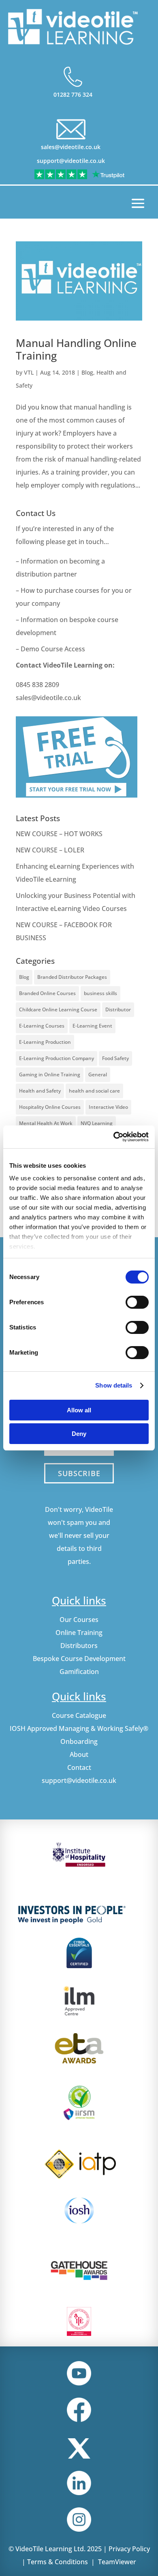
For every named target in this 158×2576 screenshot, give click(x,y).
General (98, 1074)
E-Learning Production (45, 1042)
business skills (100, 993)
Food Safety (115, 1058)
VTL (29, 372)
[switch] (137, 1302)
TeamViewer (117, 2562)
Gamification (79, 1672)
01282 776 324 (73, 94)
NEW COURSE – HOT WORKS (59, 834)
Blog (87, 372)
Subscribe (79, 1473)
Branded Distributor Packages (72, 977)
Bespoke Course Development (79, 1659)
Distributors (79, 1646)
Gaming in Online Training (50, 1074)
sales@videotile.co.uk (71, 147)
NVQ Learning (97, 1123)
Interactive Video (108, 1107)
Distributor (118, 1009)
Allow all (79, 1410)
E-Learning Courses (42, 1026)
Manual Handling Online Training (76, 349)
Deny (79, 1434)
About (79, 1754)
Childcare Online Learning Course (58, 1009)
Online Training (79, 1633)
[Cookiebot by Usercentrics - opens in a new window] (114, 1137)
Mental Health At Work (46, 1123)
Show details (114, 1385)
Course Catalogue (79, 1715)
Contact (79, 1767)
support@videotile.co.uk (71, 161)
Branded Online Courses (47, 993)
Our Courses (79, 1620)
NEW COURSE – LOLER (51, 850)
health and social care (94, 1091)
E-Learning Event (92, 1026)
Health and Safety (40, 1091)
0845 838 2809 (37, 685)
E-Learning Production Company (57, 1058)
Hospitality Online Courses (50, 1107)
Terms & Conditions (58, 2562)
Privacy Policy (129, 2549)
